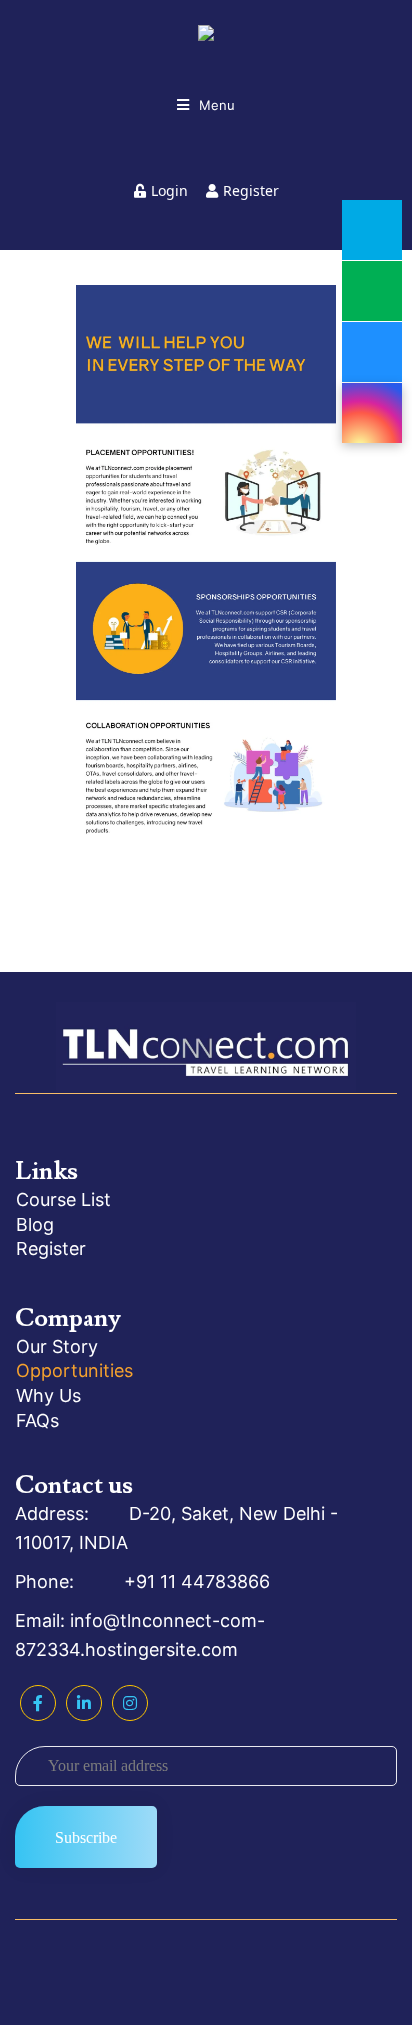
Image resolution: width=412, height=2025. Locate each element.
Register (251, 190)
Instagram (130, 1703)
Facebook (38, 1703)
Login (169, 190)
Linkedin (84, 1703)
